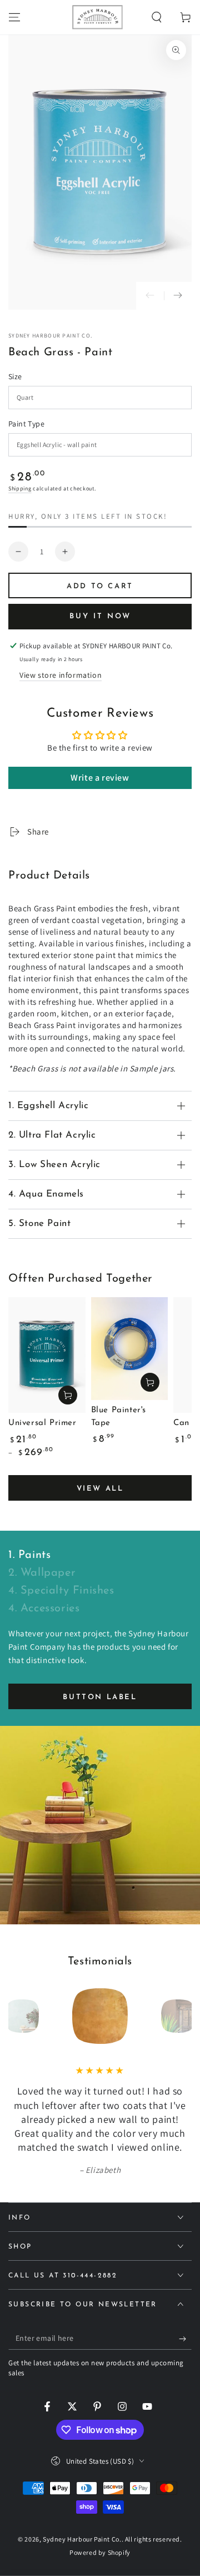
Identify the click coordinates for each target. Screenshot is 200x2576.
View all (100, 1489)
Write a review (100, 778)
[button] (157, 17)
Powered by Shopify (100, 2552)
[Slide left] (150, 296)
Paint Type (26, 424)
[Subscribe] (185, 2339)
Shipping (20, 488)
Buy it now (100, 616)
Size (15, 376)
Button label (100, 1697)
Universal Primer (42, 1423)
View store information (61, 675)
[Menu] (14, 17)
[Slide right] (178, 296)
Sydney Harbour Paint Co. (50, 336)
